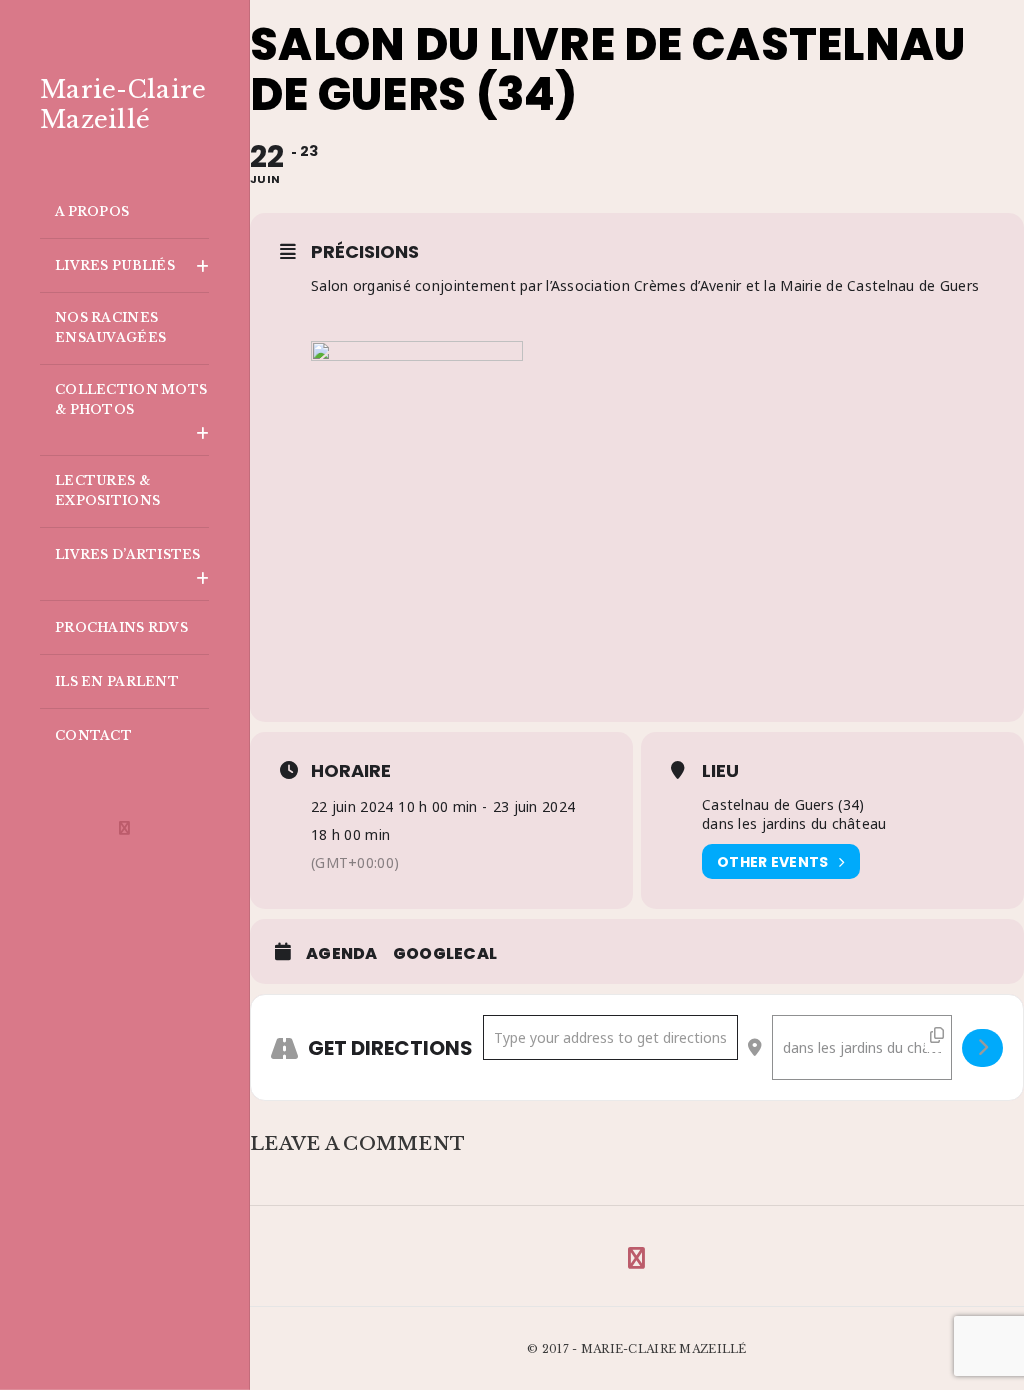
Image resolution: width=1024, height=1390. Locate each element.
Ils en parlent (117, 681)
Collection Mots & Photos (131, 399)
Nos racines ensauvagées (110, 327)
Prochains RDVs (121, 627)
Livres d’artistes (128, 554)
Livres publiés (115, 265)
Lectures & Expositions (107, 490)
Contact (93, 735)
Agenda (342, 954)
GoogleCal (445, 954)
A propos (92, 211)
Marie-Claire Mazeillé (123, 104)
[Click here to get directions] (982, 1048)
